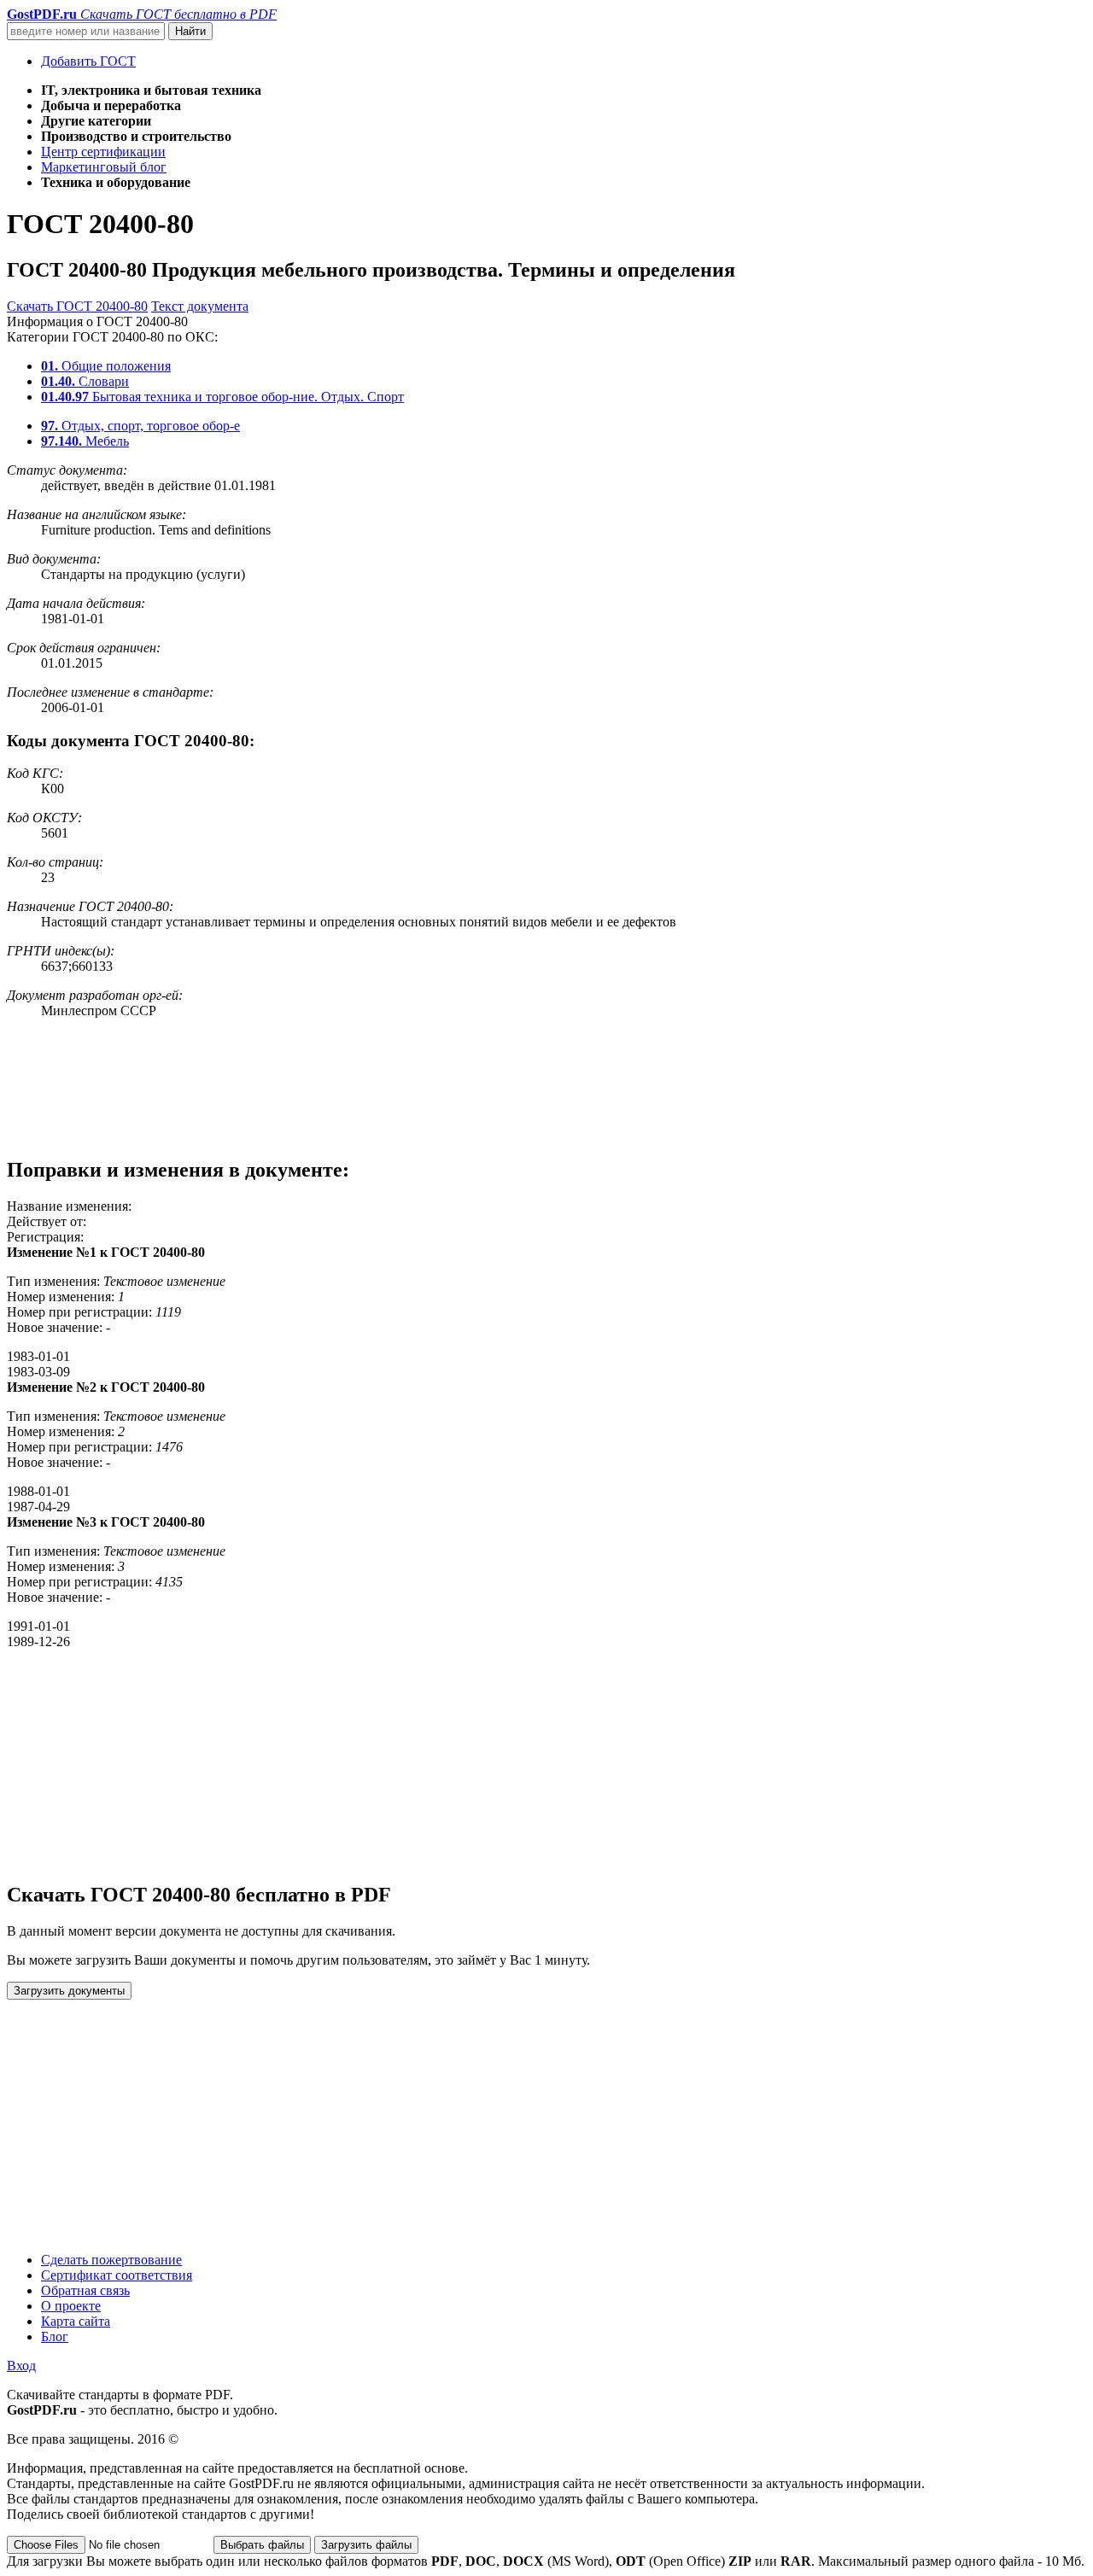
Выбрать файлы (262, 2545)
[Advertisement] (519, 1087)
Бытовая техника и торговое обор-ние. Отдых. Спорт (222, 397)
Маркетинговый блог (104, 167)
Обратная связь (85, 2290)
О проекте (71, 2306)
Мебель (85, 441)
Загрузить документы (69, 1991)
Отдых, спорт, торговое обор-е (140, 426)
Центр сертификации (103, 152)
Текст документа (200, 306)
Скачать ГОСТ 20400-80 (77, 306)
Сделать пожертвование (111, 2260)
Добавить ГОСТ (88, 61)
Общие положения (106, 366)
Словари (85, 381)
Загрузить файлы (366, 2545)
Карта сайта (76, 2321)
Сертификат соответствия (117, 2275)
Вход (21, 2366)
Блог (55, 2337)
